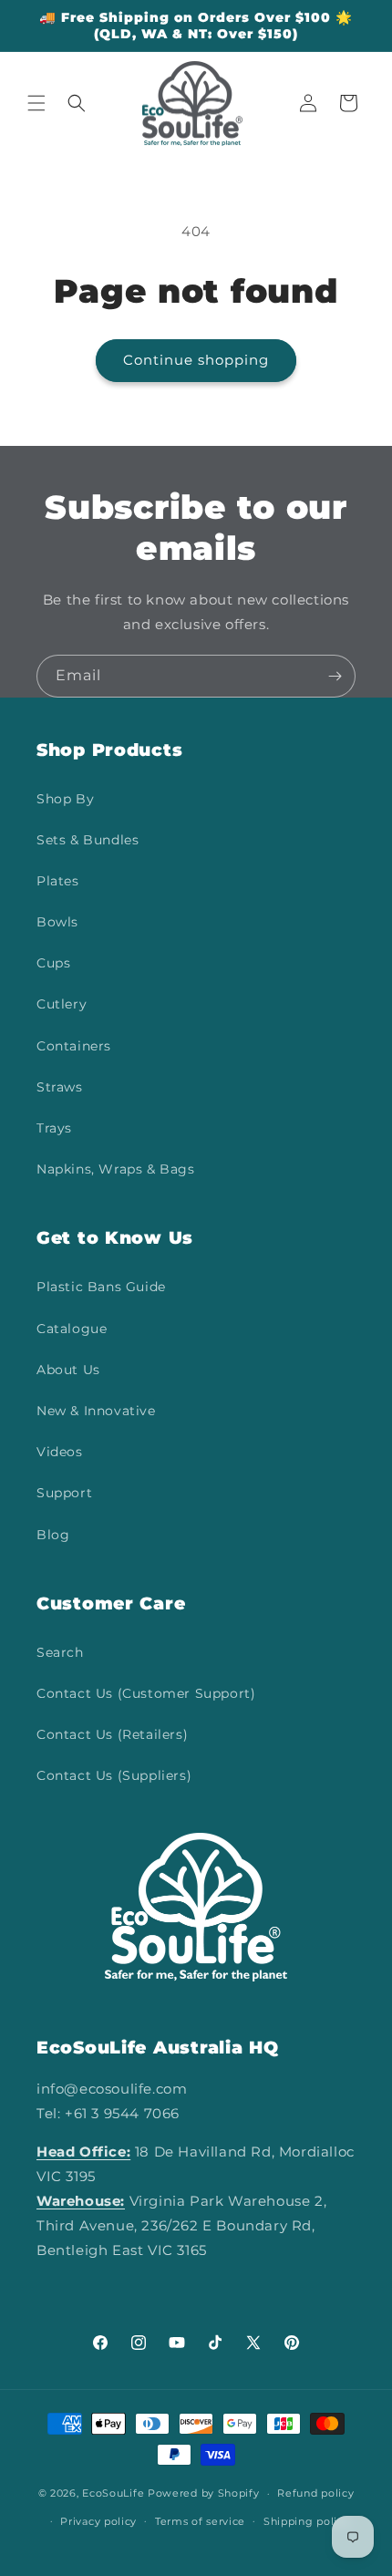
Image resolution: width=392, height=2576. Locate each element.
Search (60, 1652)
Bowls (57, 922)
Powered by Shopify (204, 2493)
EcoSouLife (113, 2493)
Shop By (65, 799)
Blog (53, 1535)
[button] (36, 103)
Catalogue (72, 1329)
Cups (53, 963)
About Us (68, 1370)
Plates (58, 881)
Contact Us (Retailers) (112, 1734)
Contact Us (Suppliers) (114, 1775)
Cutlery (62, 1004)
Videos (60, 1452)
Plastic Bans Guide (101, 1287)
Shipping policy (307, 2521)
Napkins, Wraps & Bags (116, 1169)
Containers (74, 1046)
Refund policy (315, 2493)
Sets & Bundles (88, 840)
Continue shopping (196, 360)
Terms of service (200, 2521)
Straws (60, 1087)
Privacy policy (98, 2521)
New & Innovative (96, 1411)
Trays (54, 1128)
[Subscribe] (335, 676)
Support (64, 1493)
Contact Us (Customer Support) (146, 1693)
